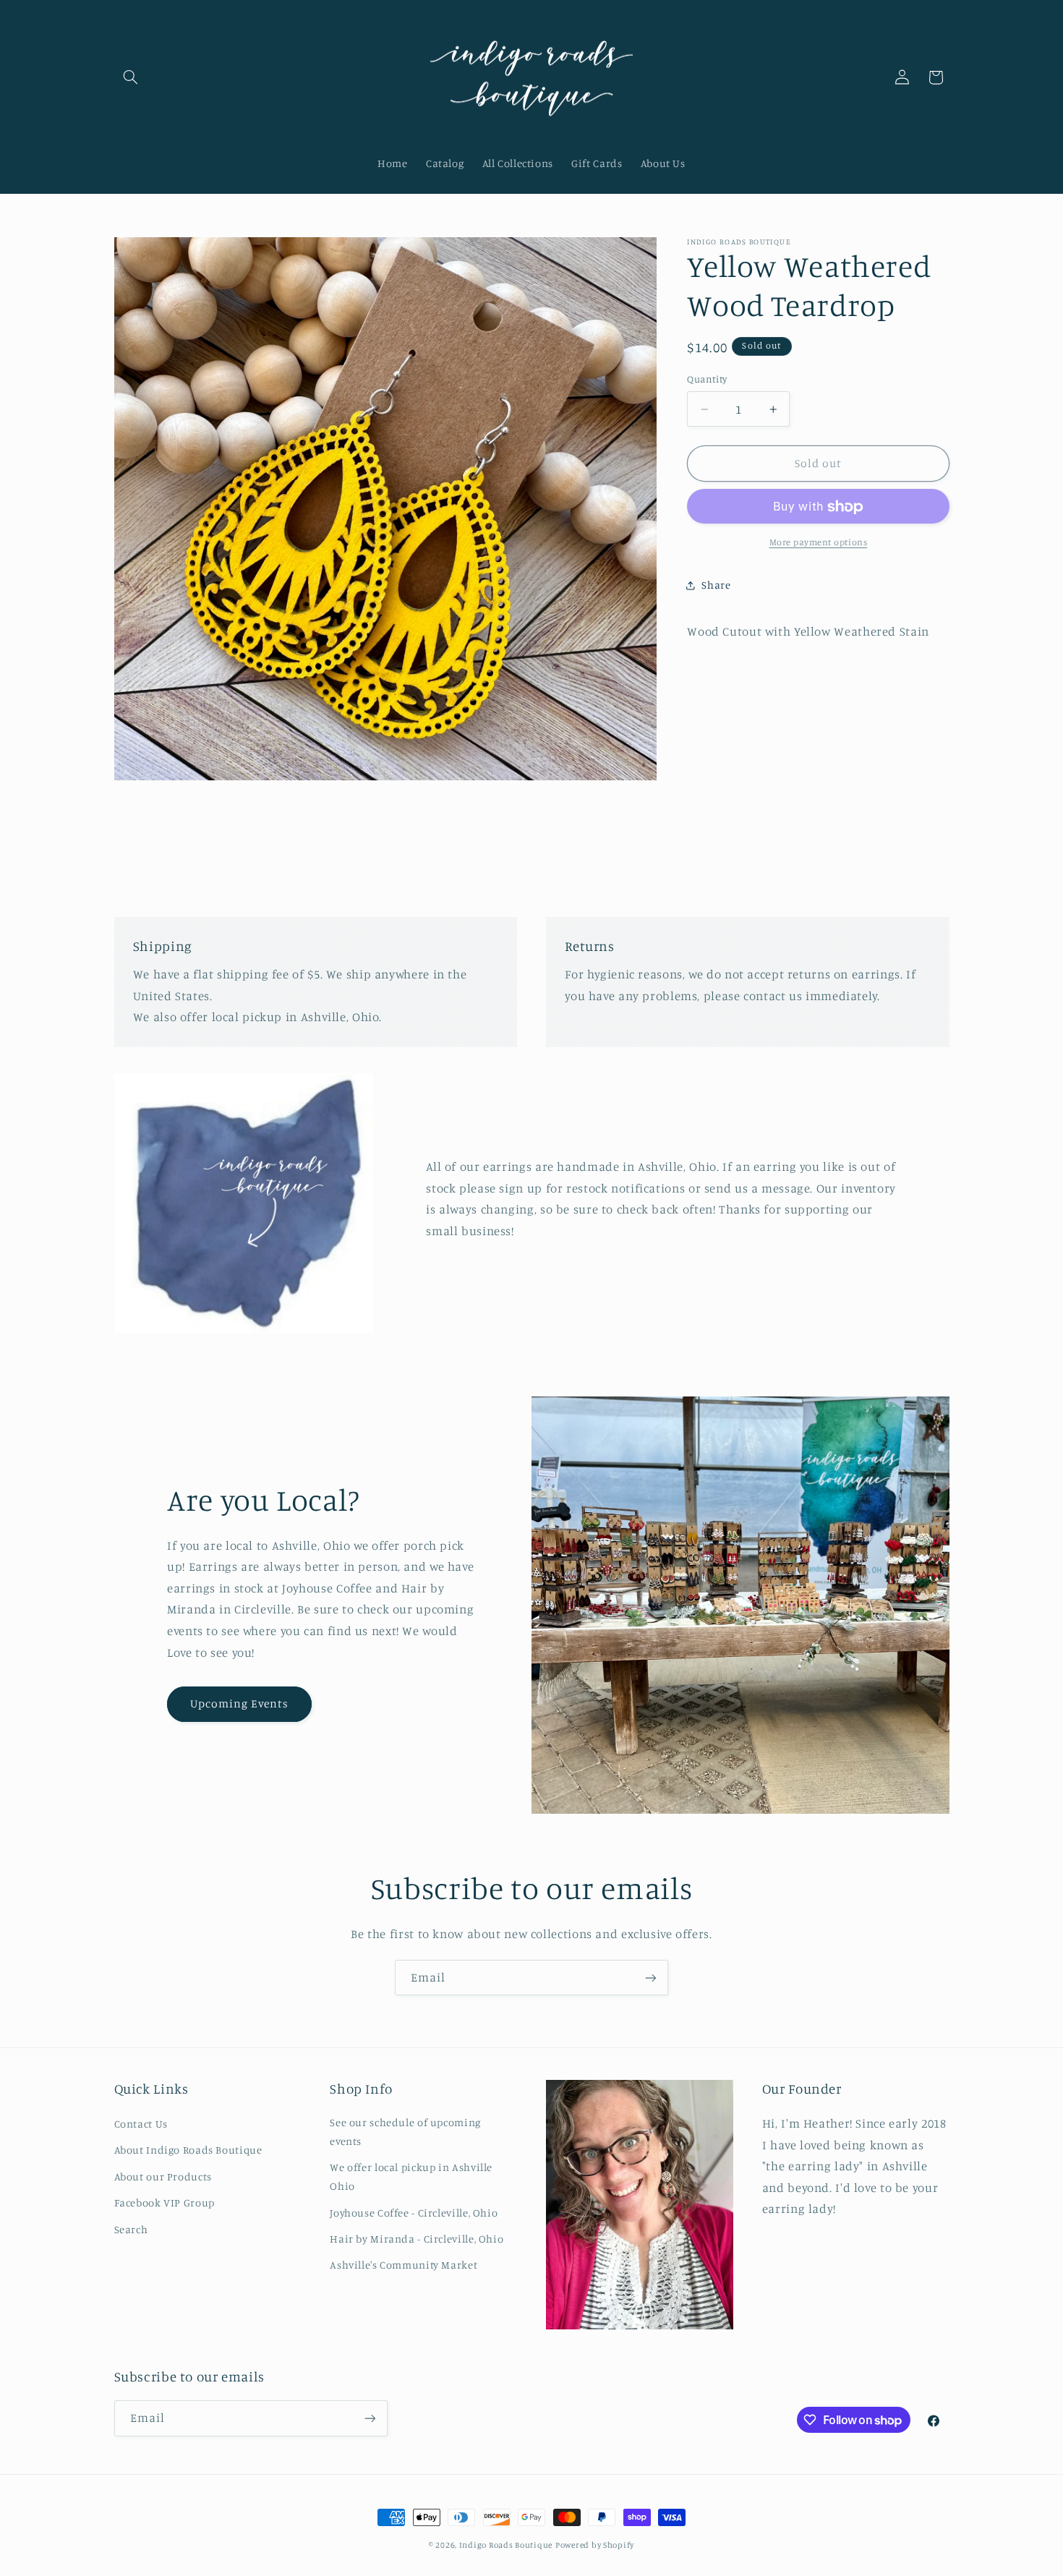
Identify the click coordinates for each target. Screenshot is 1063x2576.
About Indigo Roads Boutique (188, 2150)
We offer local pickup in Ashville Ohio (411, 2176)
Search (131, 2229)
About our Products (163, 2176)
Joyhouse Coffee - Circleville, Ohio (414, 2213)
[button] (131, 77)
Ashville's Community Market (404, 2265)
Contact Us (141, 2124)
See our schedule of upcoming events (405, 2132)
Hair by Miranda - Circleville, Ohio (417, 2239)
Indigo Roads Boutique (506, 2545)
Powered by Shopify (595, 2545)
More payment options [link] (819, 542)
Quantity (707, 380)
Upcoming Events (240, 1703)
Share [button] (716, 585)
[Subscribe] (651, 1978)
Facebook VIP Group (165, 2202)
